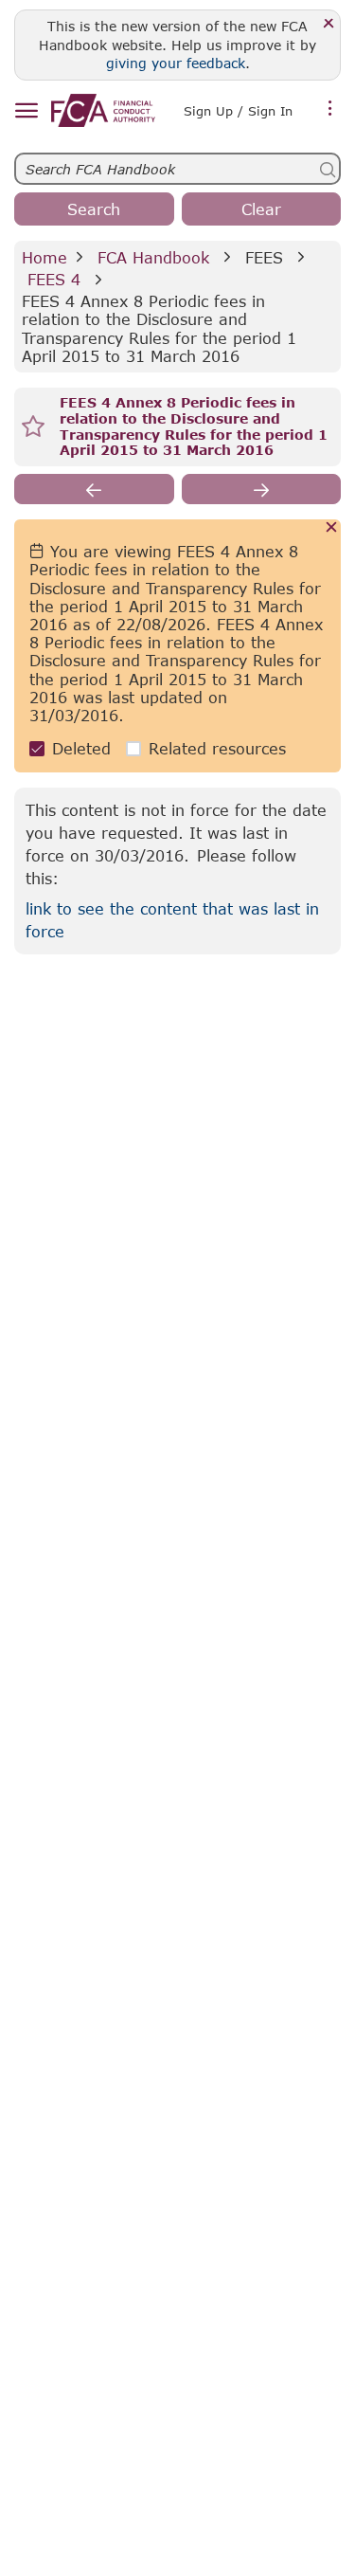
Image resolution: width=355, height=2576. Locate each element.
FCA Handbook (153, 257)
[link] (103, 110)
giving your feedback (176, 63)
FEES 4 (54, 279)
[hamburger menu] (26, 111)
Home (44, 257)
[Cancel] (332, 528)
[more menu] (330, 109)
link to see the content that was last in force (172, 920)
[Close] (329, 24)
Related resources (217, 748)
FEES (264, 257)
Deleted (81, 748)
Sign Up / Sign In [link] (238, 111)
